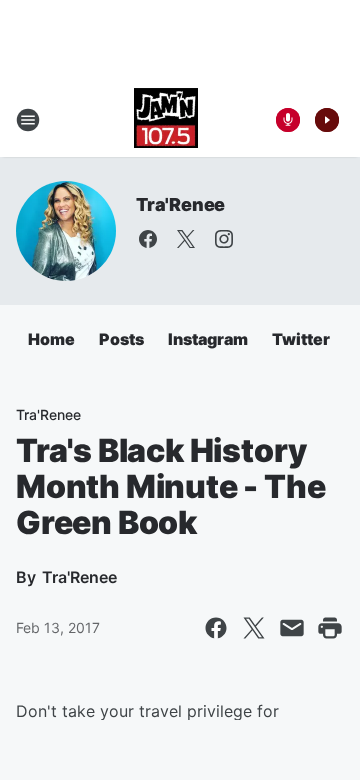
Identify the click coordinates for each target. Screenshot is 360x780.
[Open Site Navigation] (28, 120)
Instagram (208, 339)
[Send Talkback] (288, 120)
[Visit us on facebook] (148, 239)
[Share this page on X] (254, 628)
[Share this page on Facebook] (216, 628)
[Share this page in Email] (292, 628)
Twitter (301, 339)
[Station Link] (166, 120)
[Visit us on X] (186, 239)
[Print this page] (330, 628)
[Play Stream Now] (327, 120)
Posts (121, 339)
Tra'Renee (180, 204)
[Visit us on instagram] (224, 239)
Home (51, 339)
